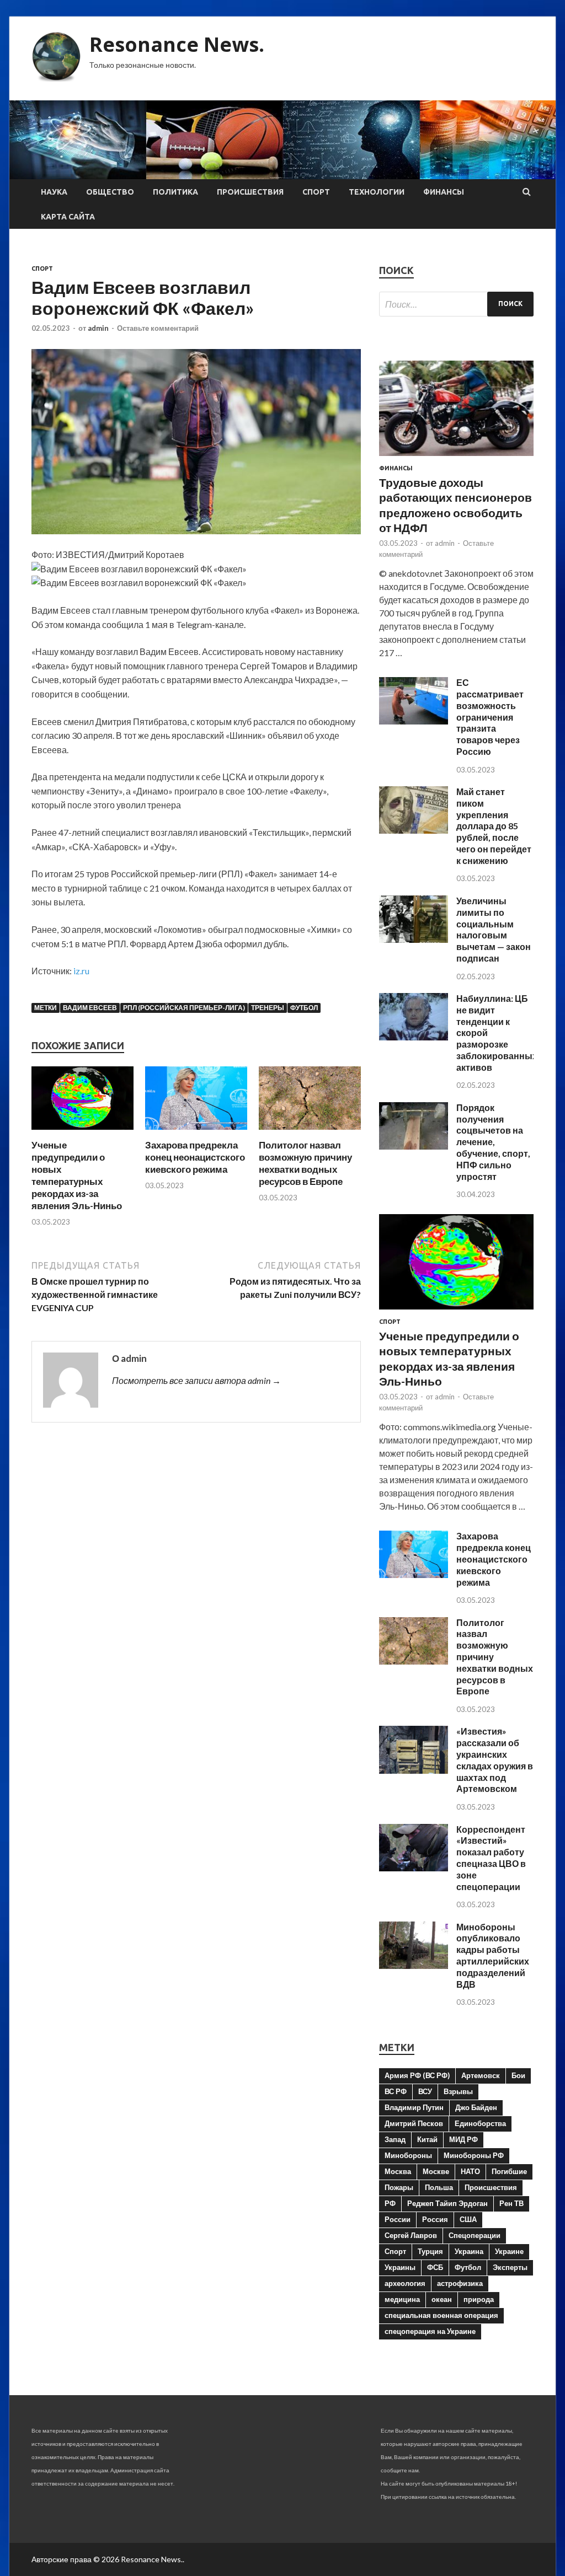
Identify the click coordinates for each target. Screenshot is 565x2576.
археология (405, 2283)
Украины (400, 2267)
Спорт (316, 192)
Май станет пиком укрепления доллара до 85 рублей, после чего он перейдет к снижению (494, 826)
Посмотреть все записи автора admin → (196, 1380)
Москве (436, 2171)
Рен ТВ (511, 2203)
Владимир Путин (414, 2107)
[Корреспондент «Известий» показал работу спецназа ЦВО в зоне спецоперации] (414, 1868)
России (398, 2219)
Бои (518, 2075)
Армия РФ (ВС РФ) (417, 2075)
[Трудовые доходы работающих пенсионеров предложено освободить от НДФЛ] (456, 458)
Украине (509, 2251)
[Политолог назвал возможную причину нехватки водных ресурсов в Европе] (310, 1132)
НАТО (470, 2171)
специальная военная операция (441, 2315)
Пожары (399, 2187)
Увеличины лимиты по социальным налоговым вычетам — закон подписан (494, 929)
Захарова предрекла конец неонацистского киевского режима (195, 1157)
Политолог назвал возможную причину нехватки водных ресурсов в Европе (305, 1163)
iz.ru (81, 971)
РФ (390, 2203)
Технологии (377, 192)
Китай (427, 2139)
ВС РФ (396, 2091)
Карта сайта (68, 217)
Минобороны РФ (474, 2155)
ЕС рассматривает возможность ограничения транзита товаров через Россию (490, 717)
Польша (439, 2187)
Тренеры (268, 1008)
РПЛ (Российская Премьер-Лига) (184, 1008)
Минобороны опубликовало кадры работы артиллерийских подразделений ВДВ (493, 1955)
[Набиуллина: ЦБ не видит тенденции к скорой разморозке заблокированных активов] (414, 1037)
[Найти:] (456, 304)
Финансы (444, 192)
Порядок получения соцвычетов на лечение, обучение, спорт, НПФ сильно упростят (493, 1142)
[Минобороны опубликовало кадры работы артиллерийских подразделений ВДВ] (414, 1965)
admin (98, 328)
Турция (430, 2251)
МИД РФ (463, 2139)
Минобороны (408, 2155)
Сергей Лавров (411, 2235)
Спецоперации (475, 2235)
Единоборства (480, 2123)
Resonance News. (177, 44)
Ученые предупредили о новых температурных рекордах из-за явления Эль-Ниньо (77, 1175)
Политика (175, 192)
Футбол (304, 1008)
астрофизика (460, 2283)
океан (442, 2299)
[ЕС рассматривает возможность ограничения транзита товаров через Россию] (414, 721)
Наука (54, 192)
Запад (395, 2139)
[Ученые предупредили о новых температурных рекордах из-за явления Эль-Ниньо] (82, 1132)
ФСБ (435, 2267)
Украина (469, 2251)
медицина (402, 2299)
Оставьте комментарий (158, 328)
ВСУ (425, 2091)
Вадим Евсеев (90, 1008)
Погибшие (509, 2171)
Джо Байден (476, 2107)
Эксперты (510, 2267)
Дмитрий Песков (414, 2123)
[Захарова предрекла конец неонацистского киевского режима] (196, 1132)
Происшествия (250, 192)
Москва (398, 2171)
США (468, 2219)
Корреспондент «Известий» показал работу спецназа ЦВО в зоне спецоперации (491, 1858)
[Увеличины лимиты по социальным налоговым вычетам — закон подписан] (414, 939)
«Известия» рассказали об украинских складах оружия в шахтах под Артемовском (495, 1760)
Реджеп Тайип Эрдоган (447, 2203)
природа (479, 2299)
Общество (110, 192)
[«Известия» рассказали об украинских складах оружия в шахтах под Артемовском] (414, 1770)
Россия (435, 2219)
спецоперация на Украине (430, 2331)
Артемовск (481, 2075)
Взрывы (458, 2091)
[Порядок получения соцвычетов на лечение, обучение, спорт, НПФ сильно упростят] (414, 1146)
